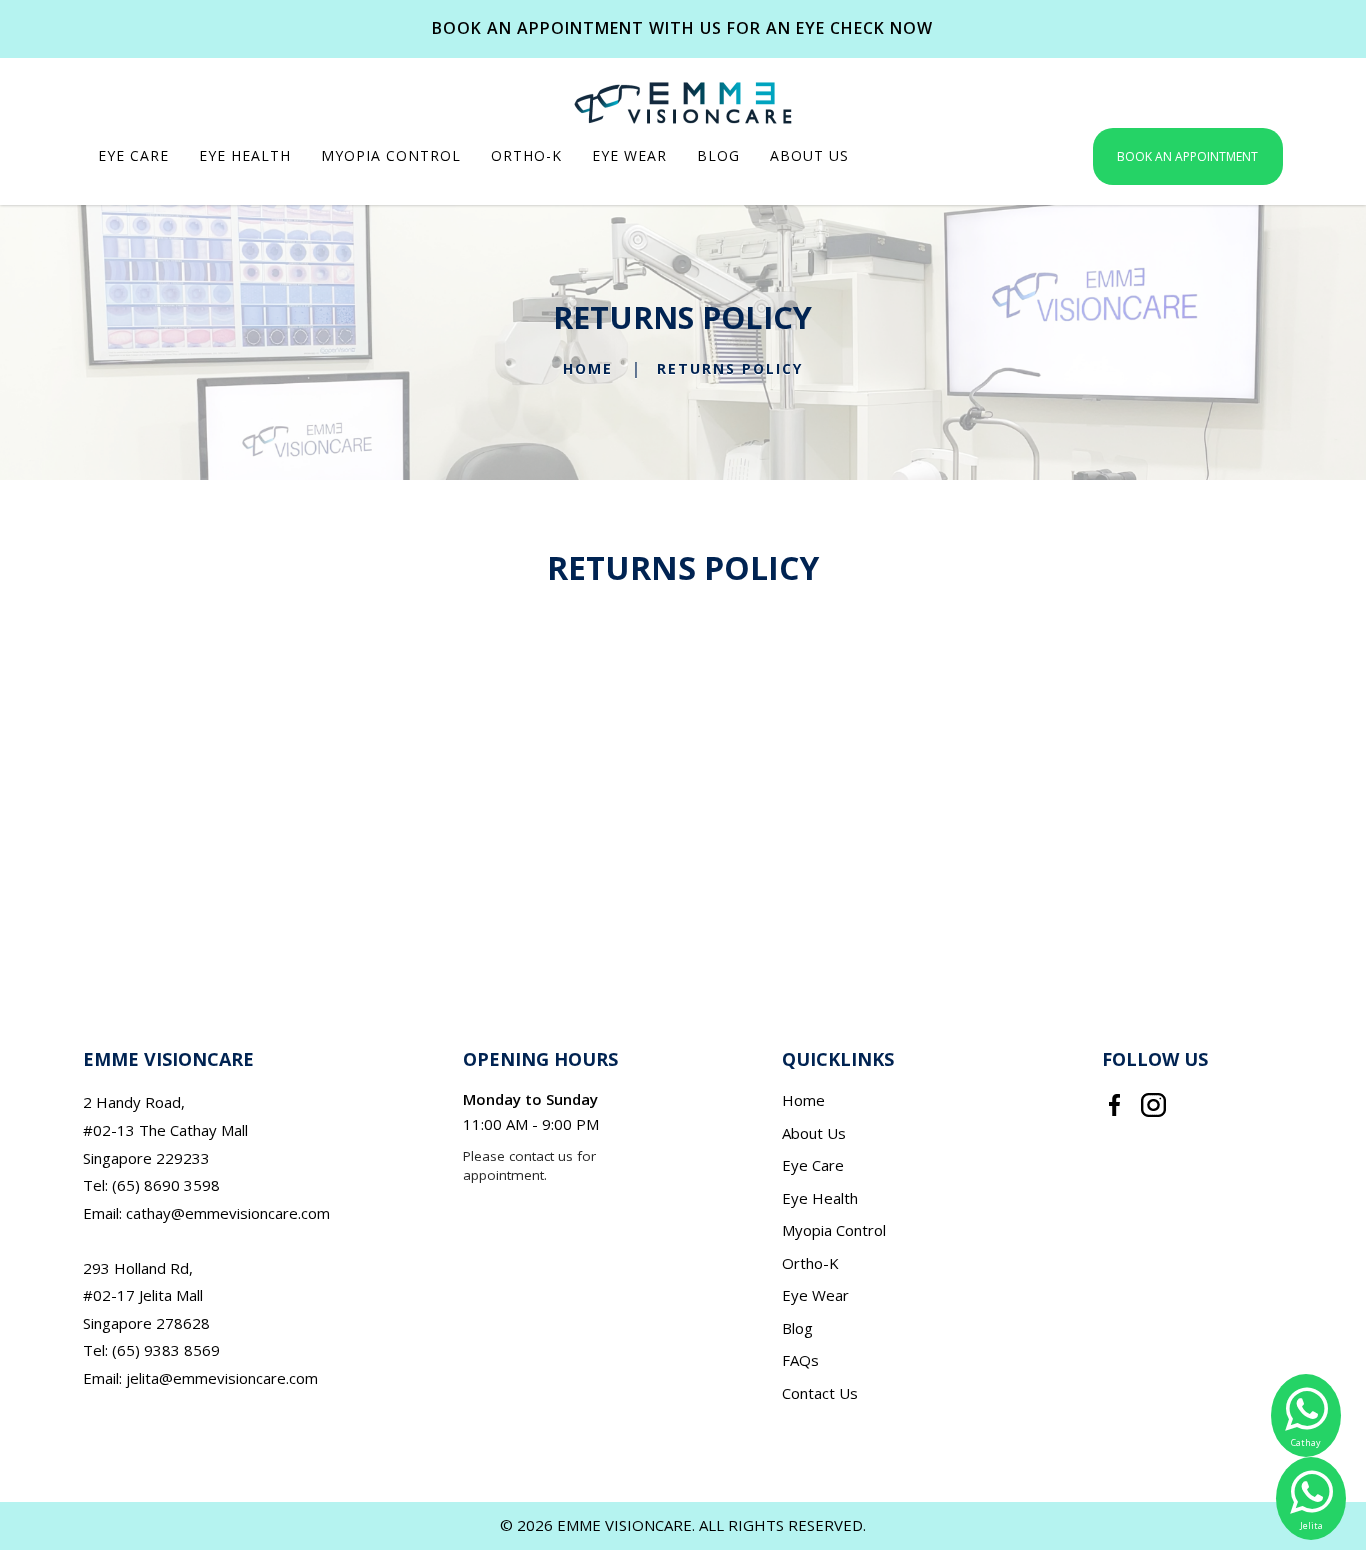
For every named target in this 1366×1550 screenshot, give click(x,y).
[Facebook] (1114, 1103)
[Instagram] (1153, 1103)
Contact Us (820, 1393)
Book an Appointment (1187, 156)
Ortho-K (810, 1263)
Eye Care (813, 1165)
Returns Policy (730, 369)
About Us (814, 1133)
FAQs (800, 1360)
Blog (797, 1328)
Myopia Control (834, 1230)
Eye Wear (815, 1295)
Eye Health (820, 1198)
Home (588, 369)
